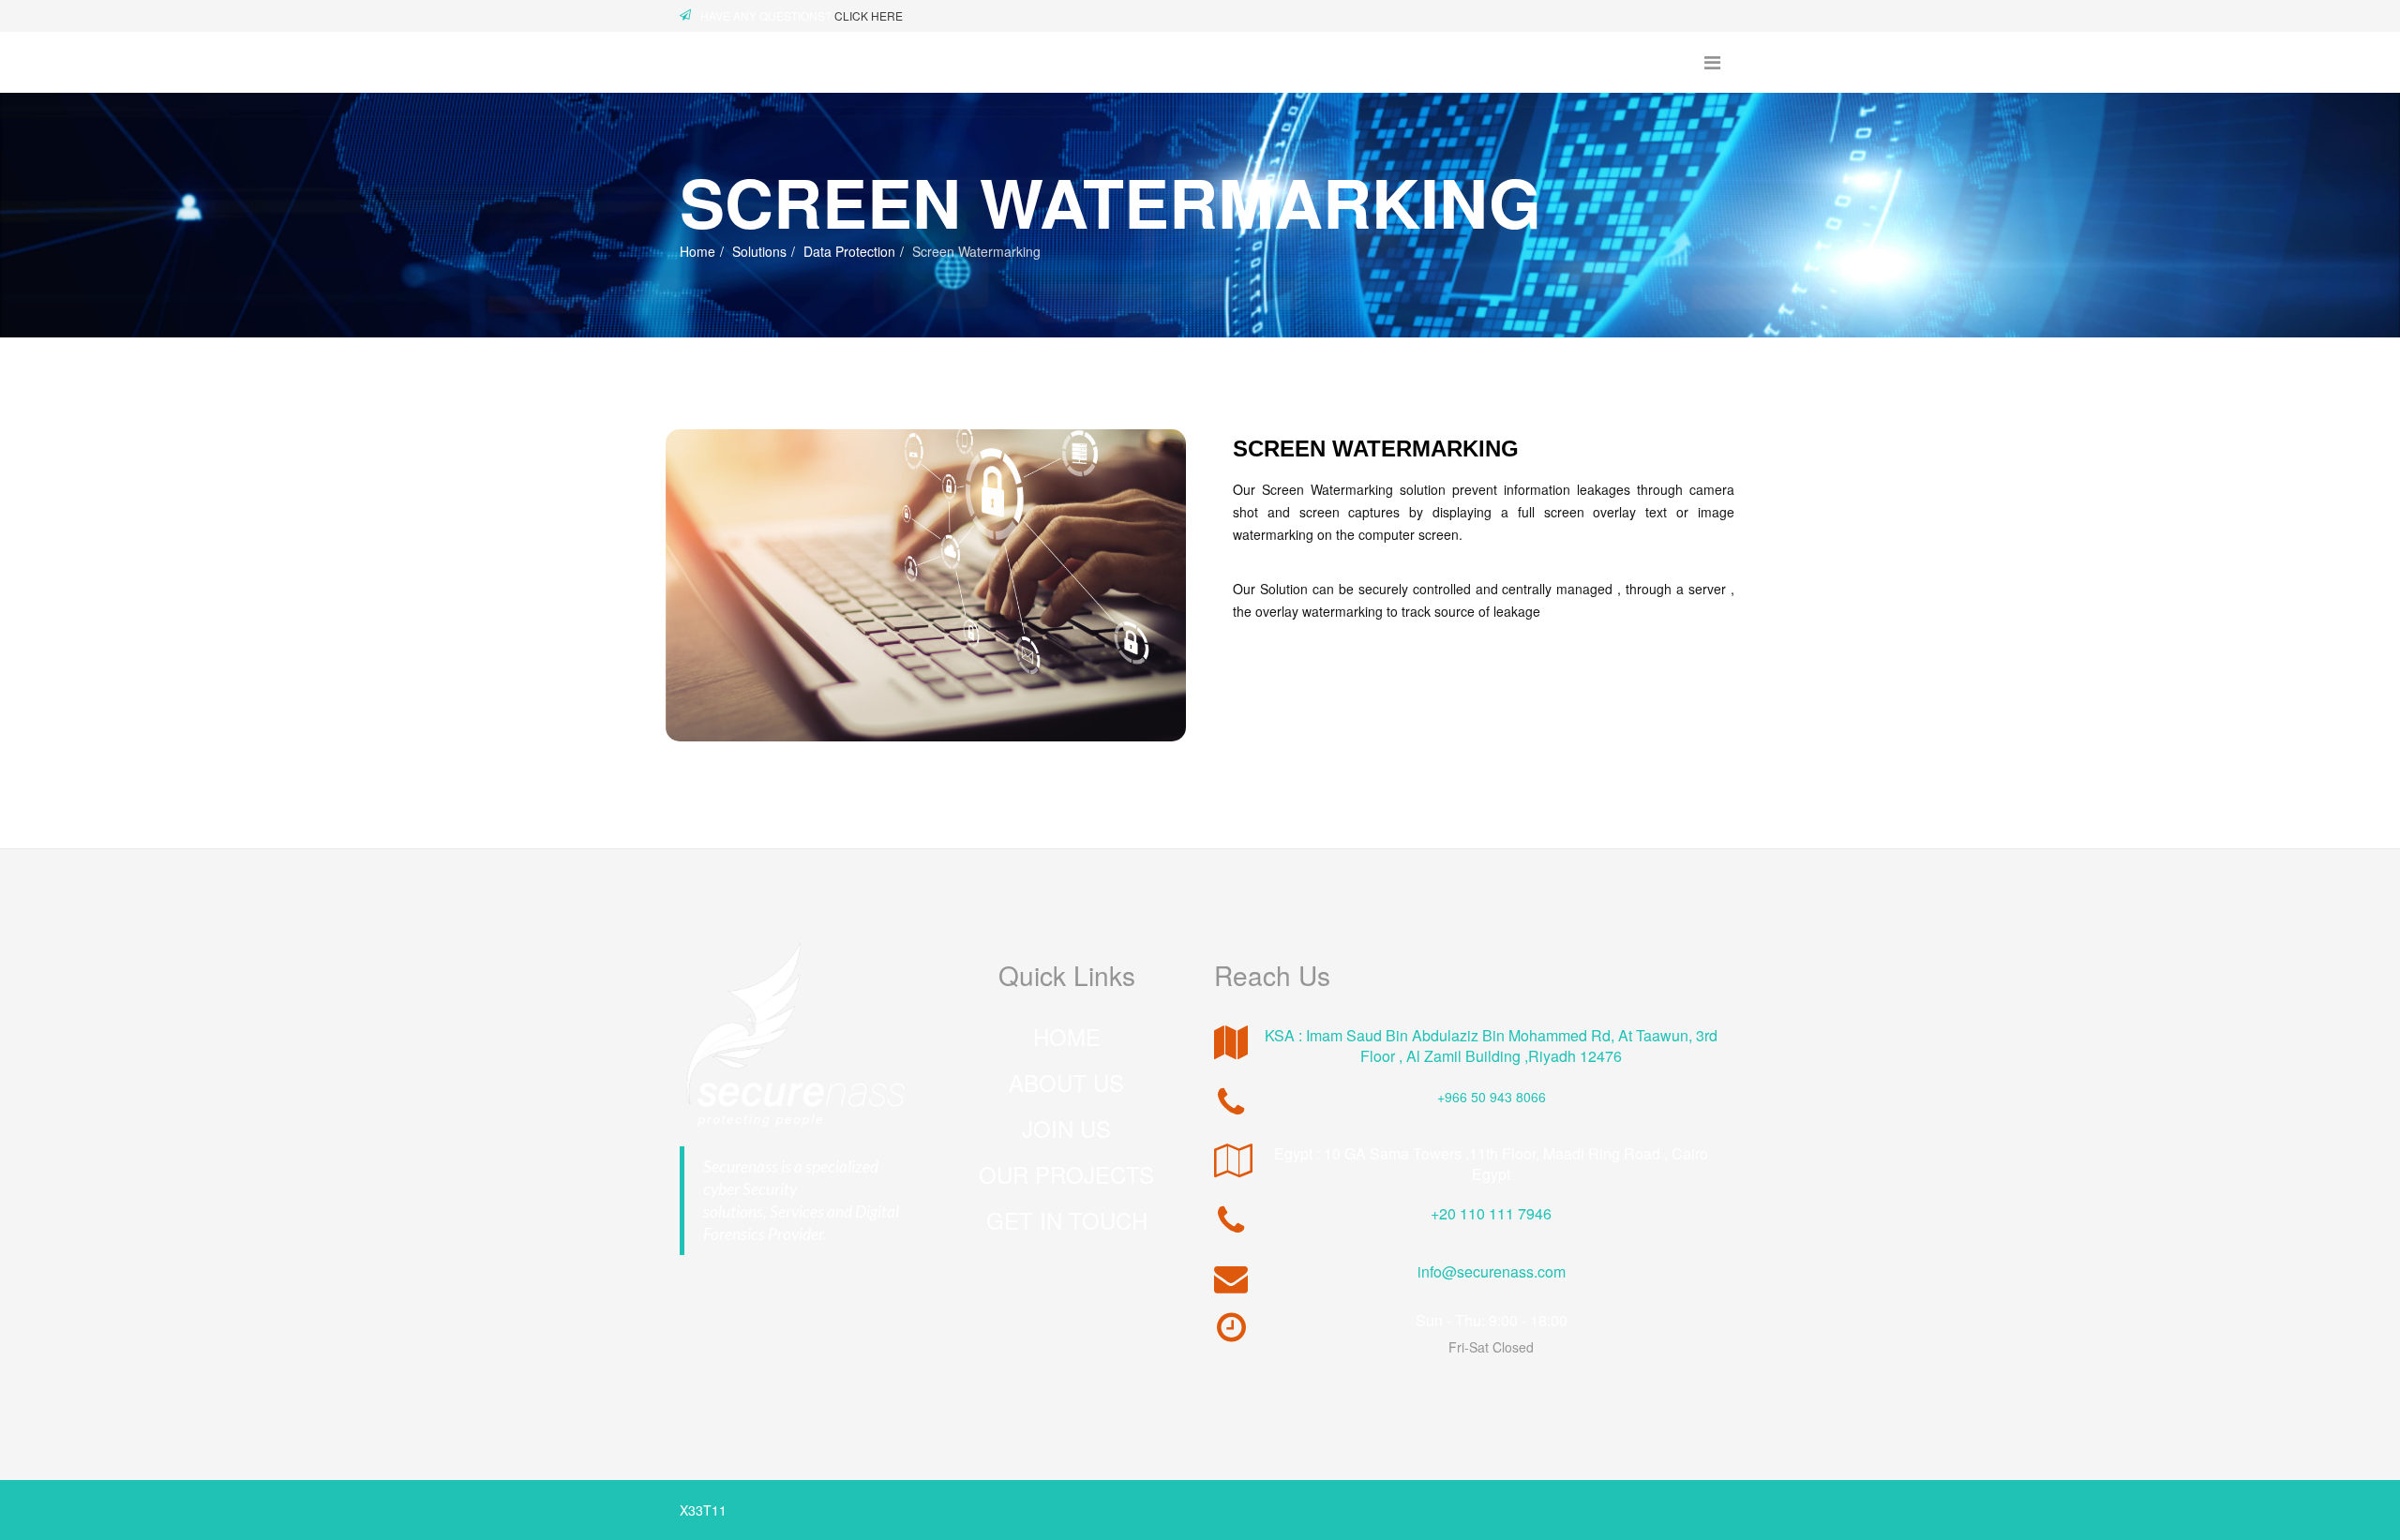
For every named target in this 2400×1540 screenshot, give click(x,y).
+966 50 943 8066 (1492, 1097)
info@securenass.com (1492, 1271)
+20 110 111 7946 (1491, 1213)
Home (697, 251)
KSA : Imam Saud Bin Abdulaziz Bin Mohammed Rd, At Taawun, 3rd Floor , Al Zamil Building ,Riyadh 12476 (1491, 1046)
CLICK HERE (869, 15)
